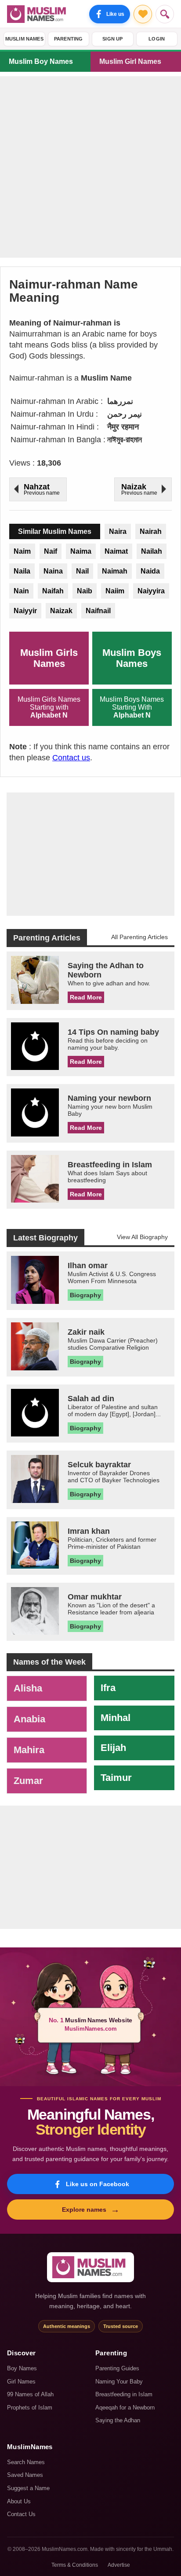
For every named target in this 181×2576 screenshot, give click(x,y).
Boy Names (22, 2368)
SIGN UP (112, 39)
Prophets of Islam (30, 2408)
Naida (150, 571)
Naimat (116, 551)
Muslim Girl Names (130, 61)
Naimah (115, 571)
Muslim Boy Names (41, 61)
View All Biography (142, 1237)
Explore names (91, 2210)
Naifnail (98, 611)
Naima (81, 551)
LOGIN (157, 39)
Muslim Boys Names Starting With (132, 707)
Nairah (151, 531)
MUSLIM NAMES (24, 39)
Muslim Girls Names (49, 658)
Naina (53, 571)
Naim (22, 551)
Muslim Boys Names (132, 658)
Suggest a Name (28, 2488)
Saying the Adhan (118, 2420)
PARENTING (69, 39)
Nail (82, 571)
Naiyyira (151, 591)
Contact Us (21, 2514)
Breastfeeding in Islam (124, 2394)
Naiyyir (25, 611)
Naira (118, 531)
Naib (85, 591)
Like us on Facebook (98, 2184)
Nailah (152, 551)
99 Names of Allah (30, 2394)
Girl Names (21, 2382)
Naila (22, 571)
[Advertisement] (90, 167)
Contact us (71, 758)
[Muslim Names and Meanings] (38, 14)
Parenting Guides (117, 2368)
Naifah (53, 591)
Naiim (115, 591)
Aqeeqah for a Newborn (125, 2408)
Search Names (26, 2462)
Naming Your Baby (119, 2382)
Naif (51, 551)
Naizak (61, 611)
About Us (19, 2501)
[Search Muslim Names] (165, 14)
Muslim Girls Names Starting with (49, 707)
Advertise (119, 2565)
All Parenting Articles (139, 937)
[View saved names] (143, 14)
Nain (21, 591)
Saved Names (25, 2475)
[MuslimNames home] (90, 2267)
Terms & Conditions (75, 2565)
